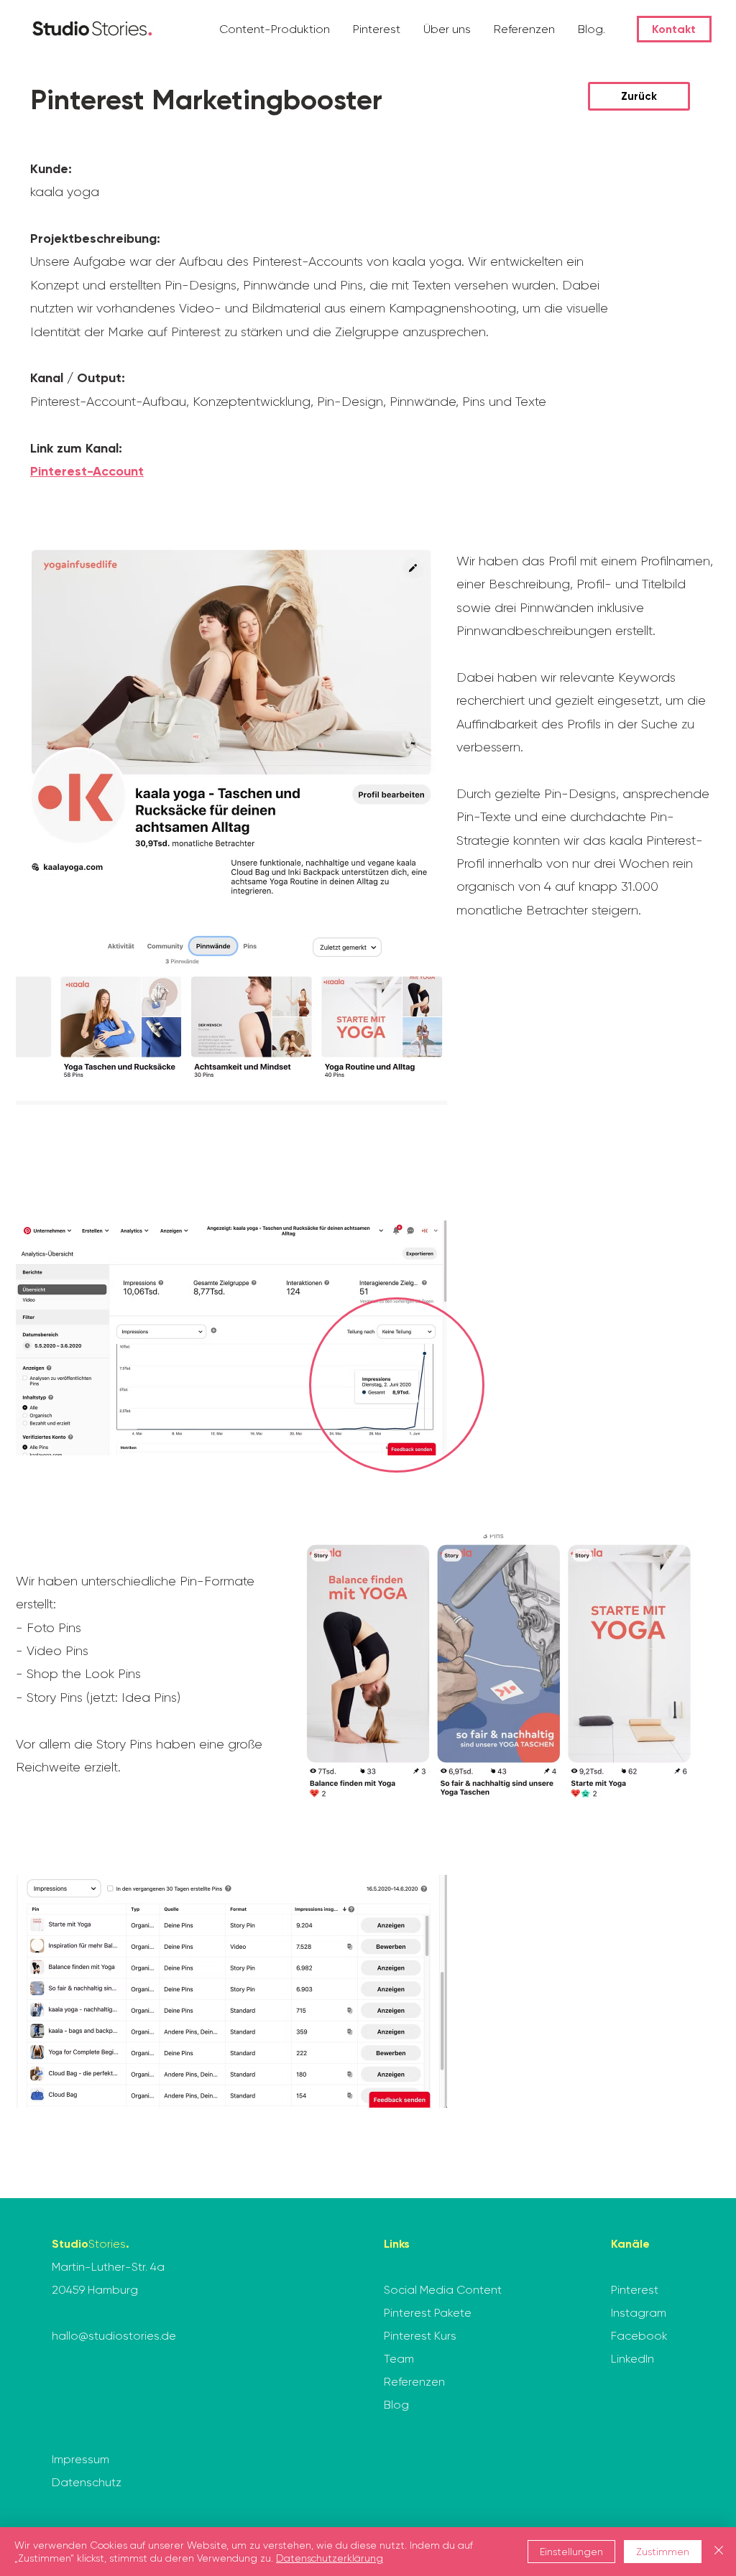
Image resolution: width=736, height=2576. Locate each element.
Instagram (639, 2313)
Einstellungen (571, 2552)
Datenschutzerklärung (330, 2558)
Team (399, 2359)
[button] (275, 29)
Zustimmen (663, 2552)
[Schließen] (719, 2552)
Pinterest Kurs (420, 2336)
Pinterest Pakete (428, 2313)
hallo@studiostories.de (114, 2336)
